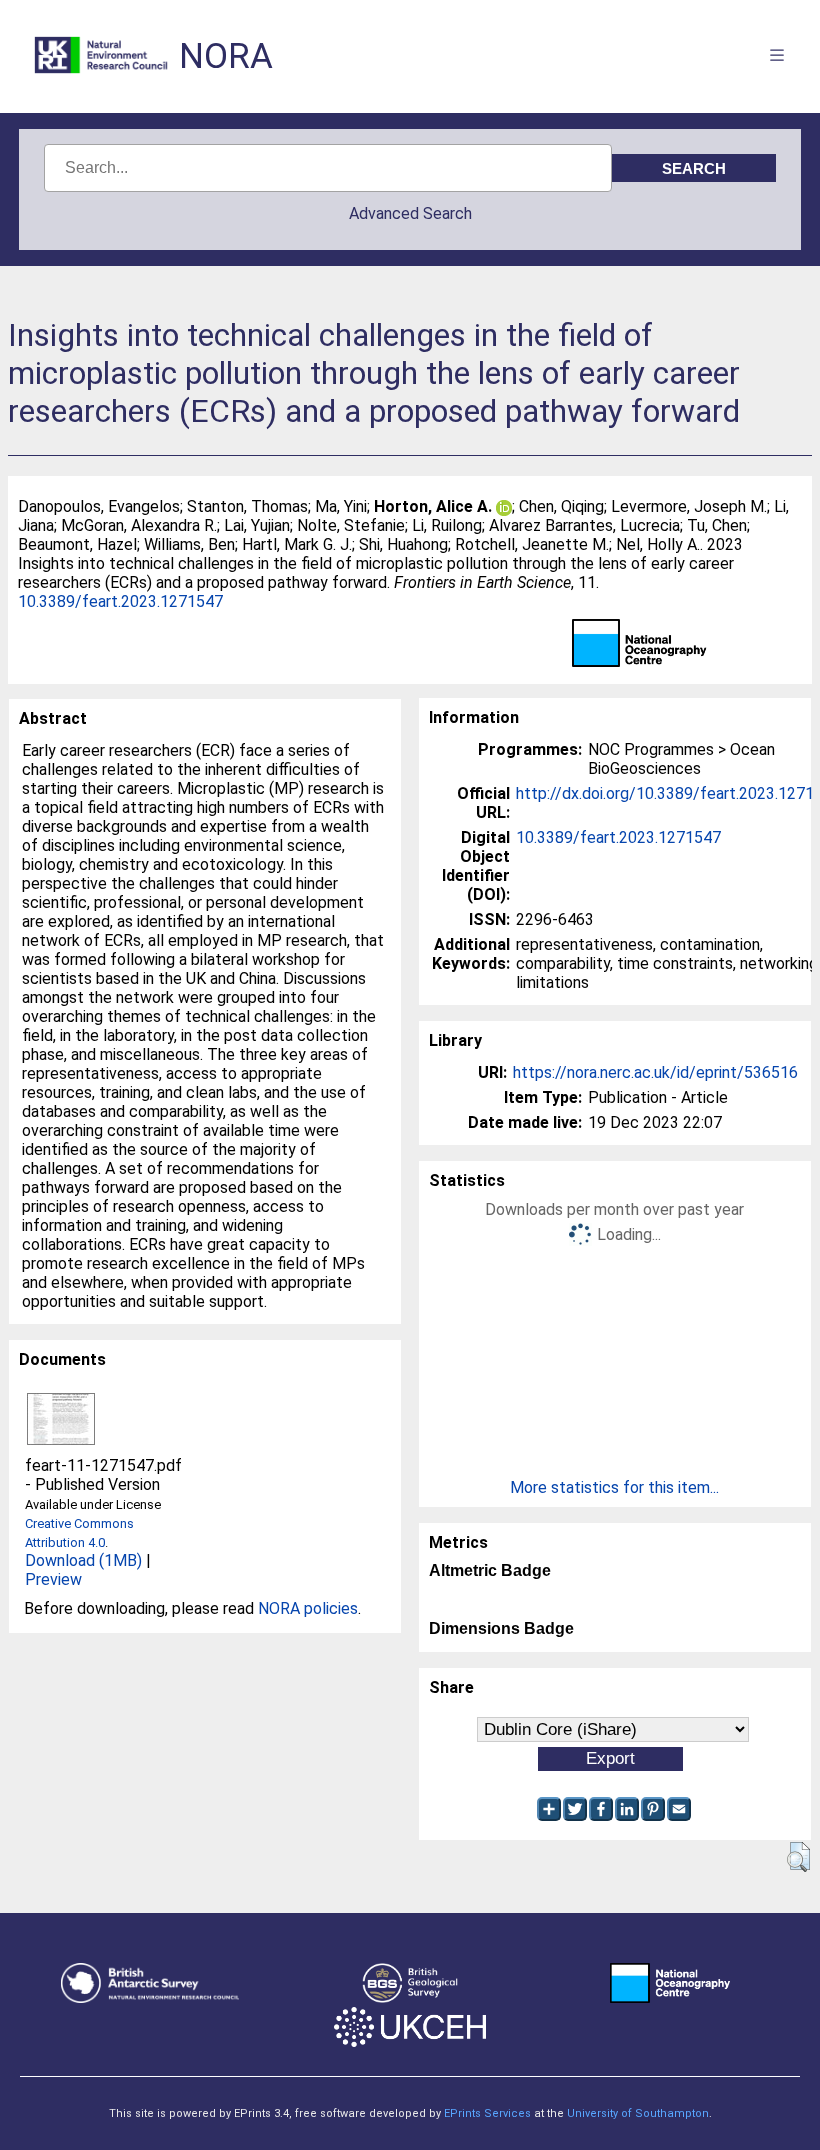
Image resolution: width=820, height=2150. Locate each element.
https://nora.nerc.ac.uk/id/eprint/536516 (655, 1072)
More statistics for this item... (614, 1487)
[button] (798, 1857)
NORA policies (308, 1608)
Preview (53, 1579)
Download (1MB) (83, 1560)
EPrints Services (487, 2113)
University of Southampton (638, 2113)
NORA (226, 56)
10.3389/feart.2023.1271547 (120, 601)
